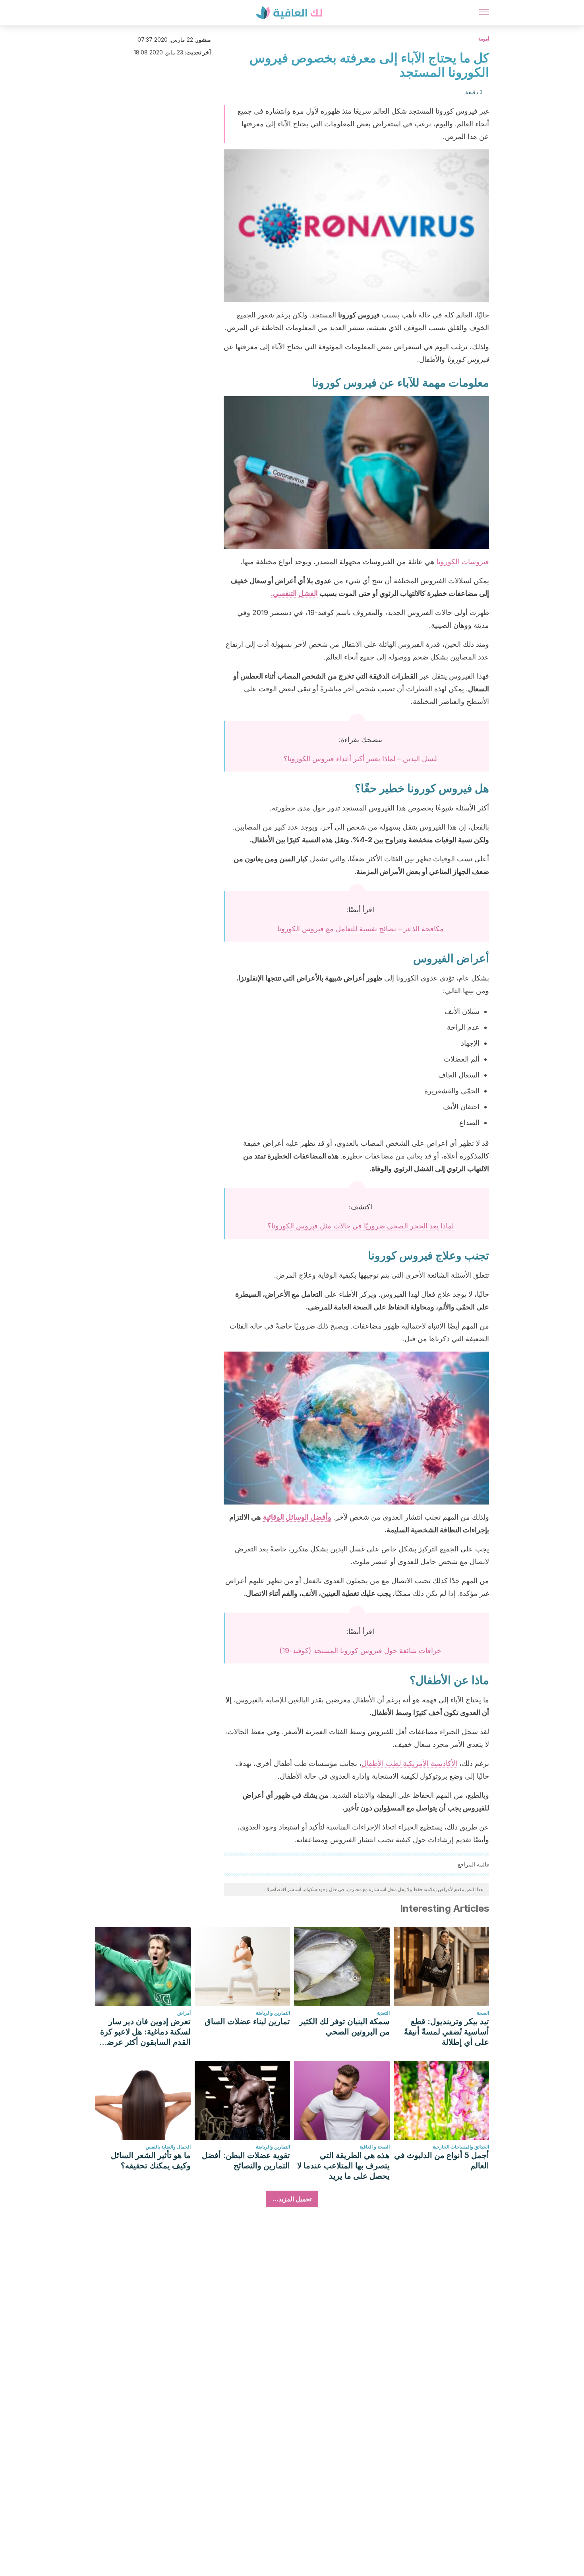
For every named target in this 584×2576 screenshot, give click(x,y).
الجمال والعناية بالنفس (168, 2147)
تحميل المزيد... (292, 2199)
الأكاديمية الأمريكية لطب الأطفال (409, 1763)
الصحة (483, 2013)
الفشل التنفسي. (294, 593)
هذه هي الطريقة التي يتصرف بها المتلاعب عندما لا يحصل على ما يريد (343, 2166)
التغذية (383, 2013)
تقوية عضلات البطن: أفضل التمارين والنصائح (246, 2160)
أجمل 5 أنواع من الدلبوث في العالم (442, 2160)
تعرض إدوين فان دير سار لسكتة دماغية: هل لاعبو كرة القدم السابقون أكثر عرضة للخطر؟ (145, 2032)
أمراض (184, 2013)
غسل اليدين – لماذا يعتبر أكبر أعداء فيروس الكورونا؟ (361, 759)
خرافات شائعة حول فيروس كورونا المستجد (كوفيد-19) (360, 1651)
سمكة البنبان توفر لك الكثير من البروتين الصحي (344, 2027)
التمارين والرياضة (273, 2013)
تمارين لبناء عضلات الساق (247, 2021)
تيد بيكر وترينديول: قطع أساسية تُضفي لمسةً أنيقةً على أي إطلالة (447, 2032)
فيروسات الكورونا (463, 562)
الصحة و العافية (375, 2147)
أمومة (484, 39)
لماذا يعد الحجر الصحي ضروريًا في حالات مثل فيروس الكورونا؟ (361, 1226)
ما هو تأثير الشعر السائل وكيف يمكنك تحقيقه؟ (151, 2160)
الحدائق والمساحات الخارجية (461, 2147)
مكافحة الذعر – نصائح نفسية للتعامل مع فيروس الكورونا (361, 929)
